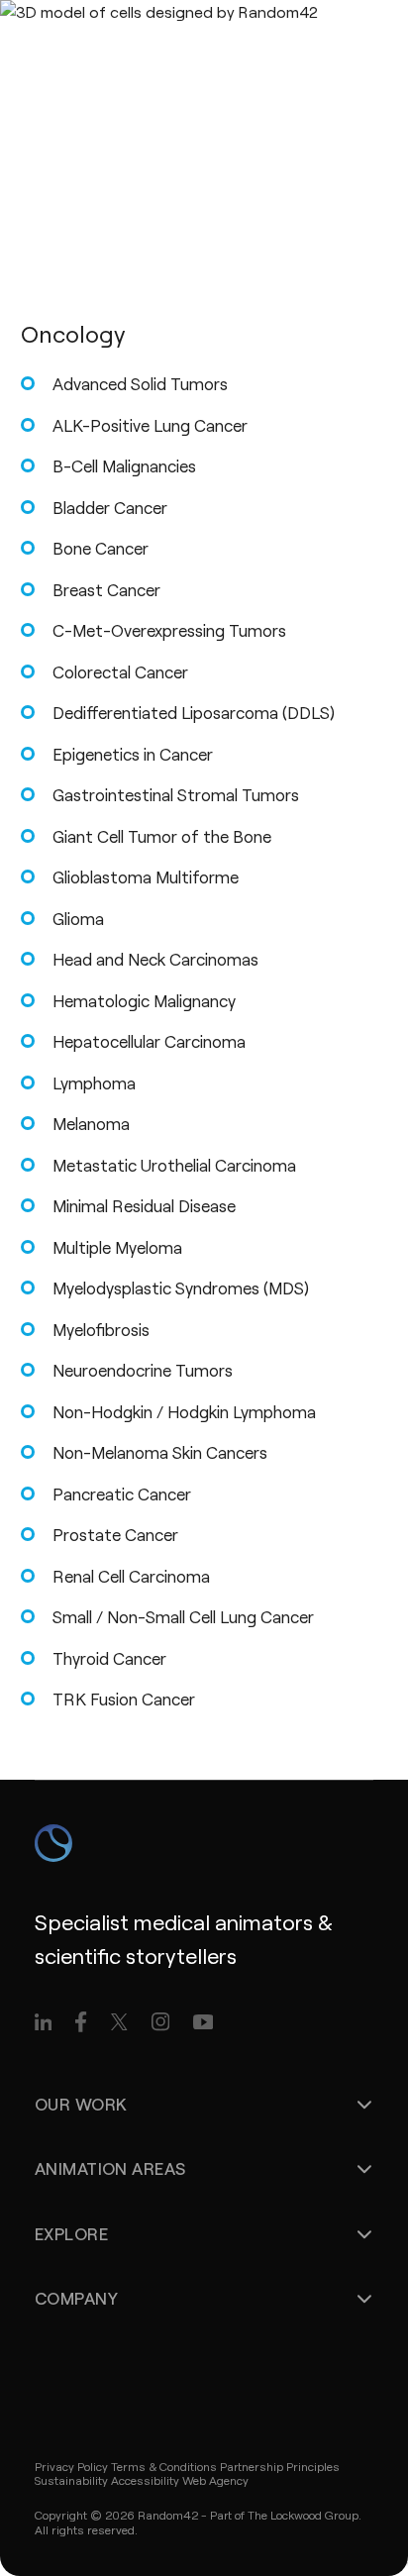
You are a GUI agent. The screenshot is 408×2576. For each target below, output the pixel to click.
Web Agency (215, 2480)
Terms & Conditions (164, 2466)
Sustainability (71, 2480)
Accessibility (145, 2480)
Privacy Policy (71, 2466)
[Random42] (131, 41)
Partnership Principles (280, 2466)
